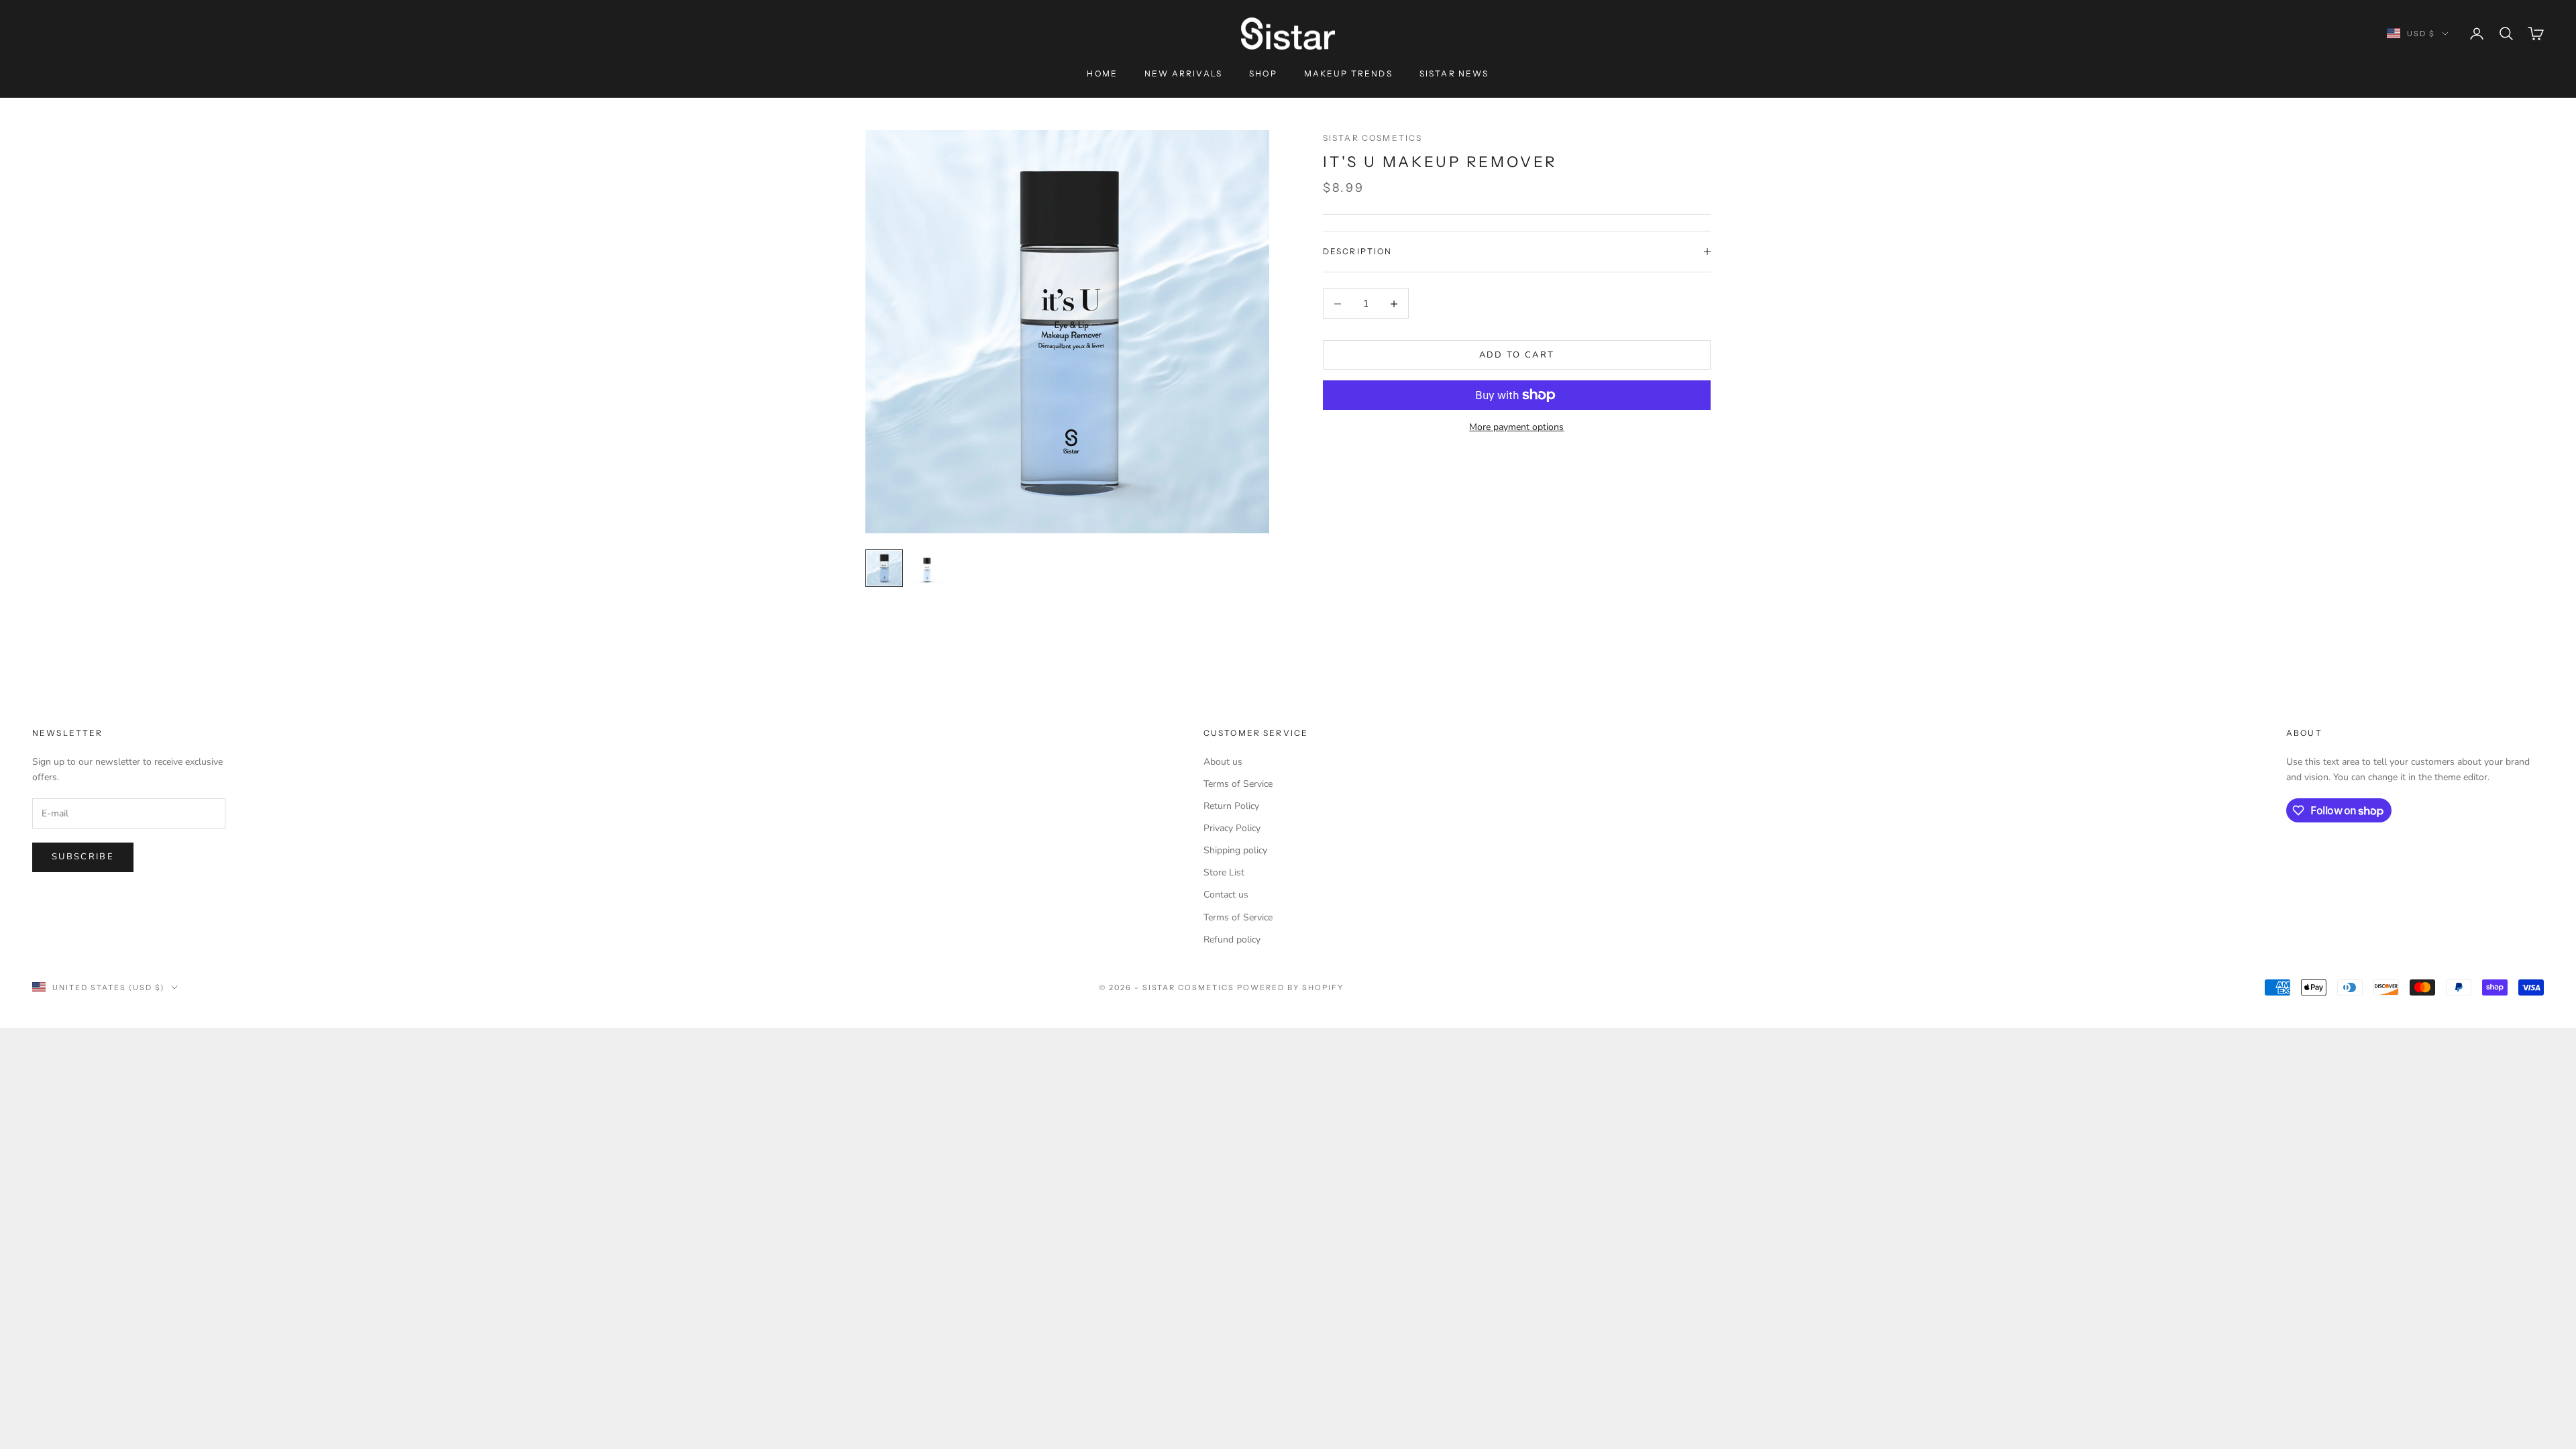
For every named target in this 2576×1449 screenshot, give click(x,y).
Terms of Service (1238, 784)
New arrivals (1183, 73)
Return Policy (1231, 806)
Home (1102, 73)
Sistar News (1454, 73)
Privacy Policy (1232, 828)
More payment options (1516, 427)
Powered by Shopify (1290, 987)
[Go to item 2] (927, 568)
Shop (1263, 73)
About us (1223, 762)
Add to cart (1517, 355)
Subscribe (83, 857)
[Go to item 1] (884, 568)
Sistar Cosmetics (1373, 138)
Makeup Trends (1348, 73)
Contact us (1226, 895)
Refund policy (1232, 940)
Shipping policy (1235, 850)
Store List (1224, 872)
